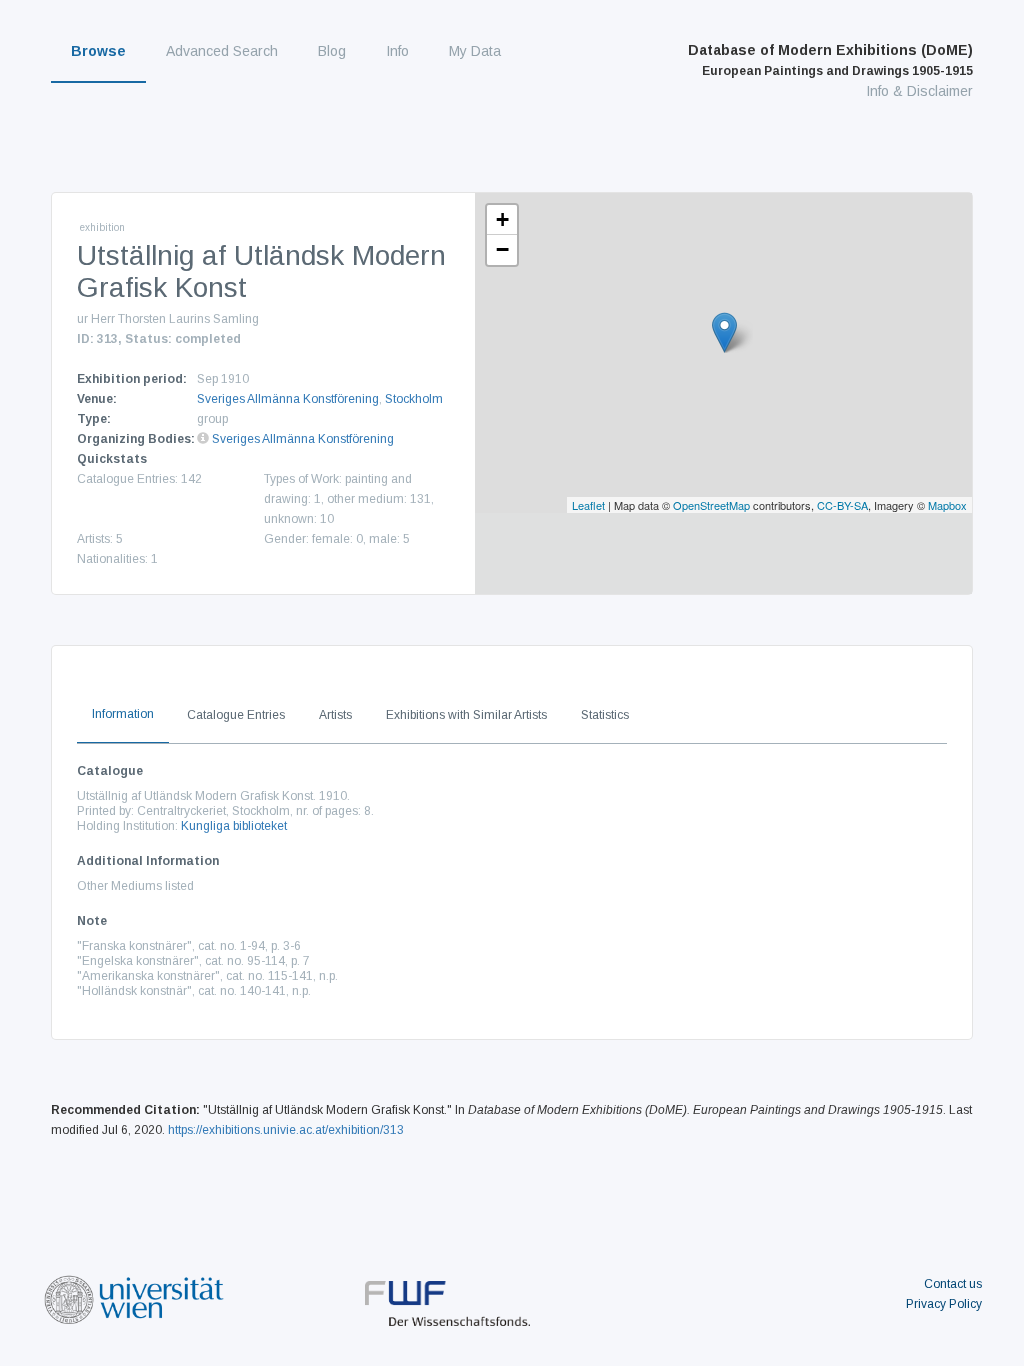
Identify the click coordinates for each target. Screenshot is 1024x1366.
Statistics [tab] (605, 715)
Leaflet (588, 505)
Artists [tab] (335, 715)
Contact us (953, 1284)
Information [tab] (123, 714)
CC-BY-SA (842, 505)
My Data (475, 51)
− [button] (502, 249)
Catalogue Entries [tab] (236, 715)
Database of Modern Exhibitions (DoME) (830, 60)
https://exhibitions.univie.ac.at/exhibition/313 (286, 1130)
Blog (332, 51)
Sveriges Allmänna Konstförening (288, 399)
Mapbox (947, 505)
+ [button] (502, 219)
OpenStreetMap (711, 505)
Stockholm (414, 399)
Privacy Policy (944, 1304)
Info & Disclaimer (919, 91)
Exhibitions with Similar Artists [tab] (466, 715)
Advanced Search (222, 51)
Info (397, 51)
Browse (98, 51)
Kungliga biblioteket (234, 826)
